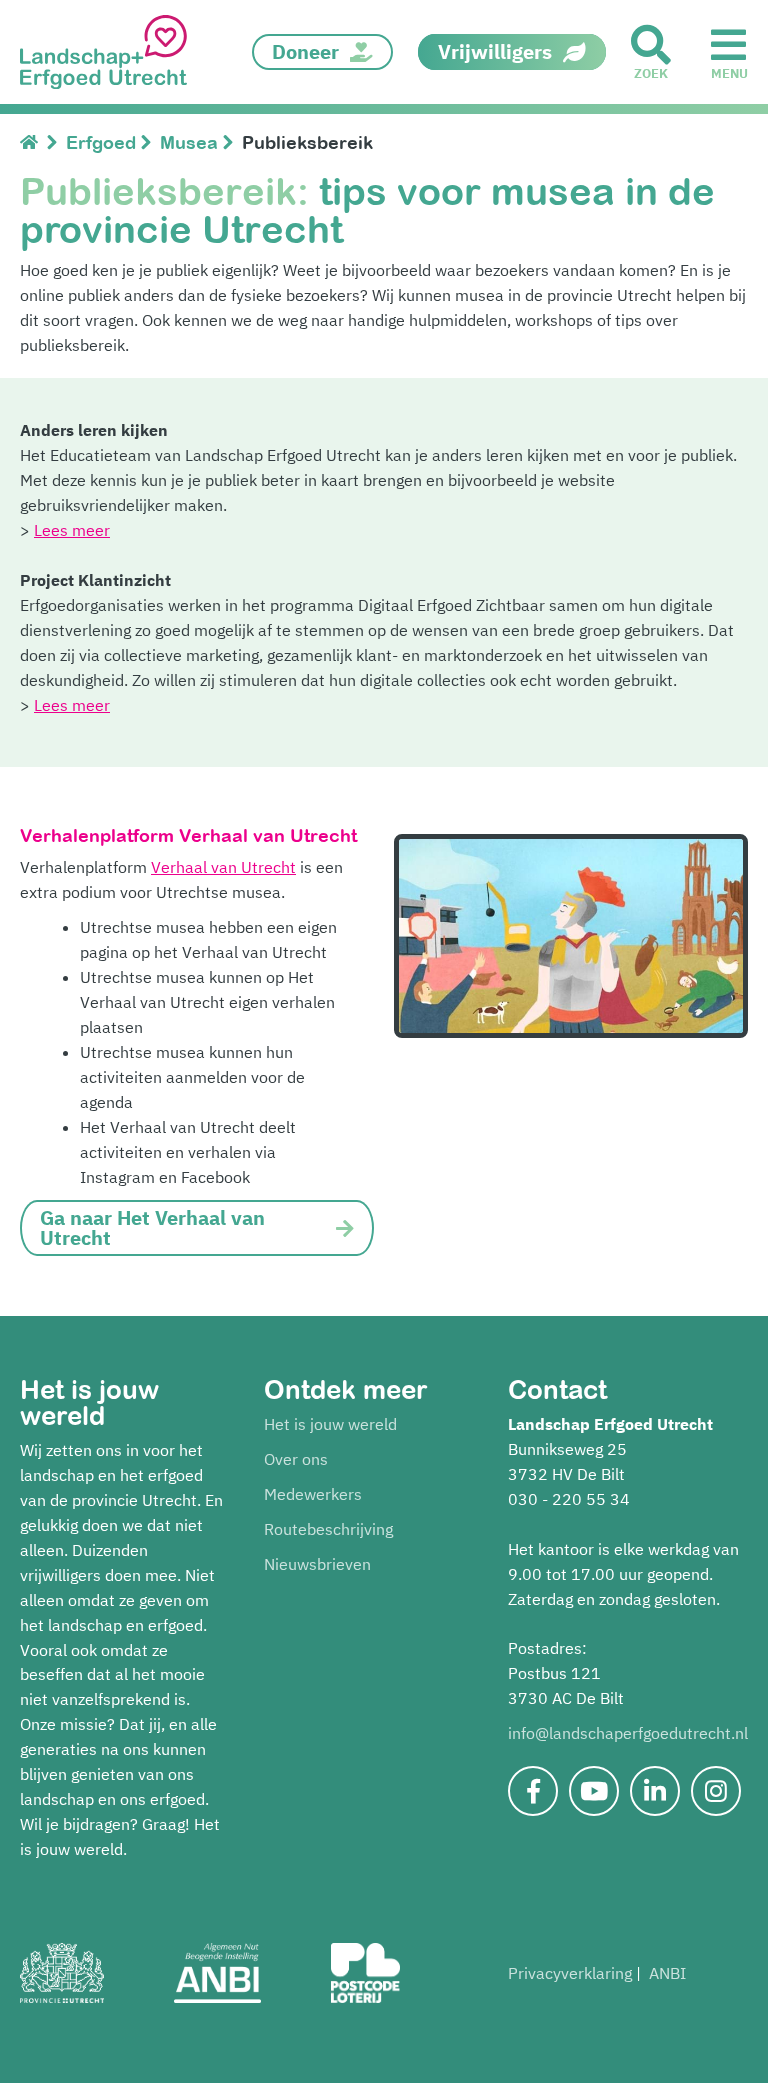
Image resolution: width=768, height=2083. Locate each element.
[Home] (33, 142)
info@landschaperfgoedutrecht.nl (628, 1733)
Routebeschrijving (328, 1529)
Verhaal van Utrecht (223, 867)
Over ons (296, 1459)
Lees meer (72, 530)
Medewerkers (313, 1494)
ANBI (667, 1973)
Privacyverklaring (570, 1973)
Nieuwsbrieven (317, 1564)
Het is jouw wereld (330, 1424)
